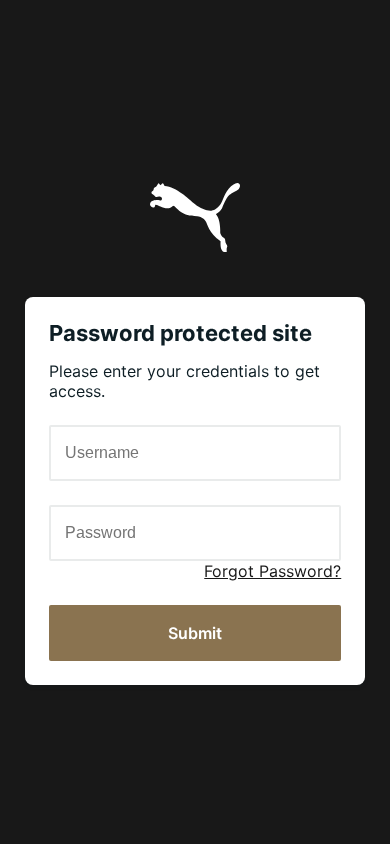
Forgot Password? (272, 571)
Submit (195, 633)
